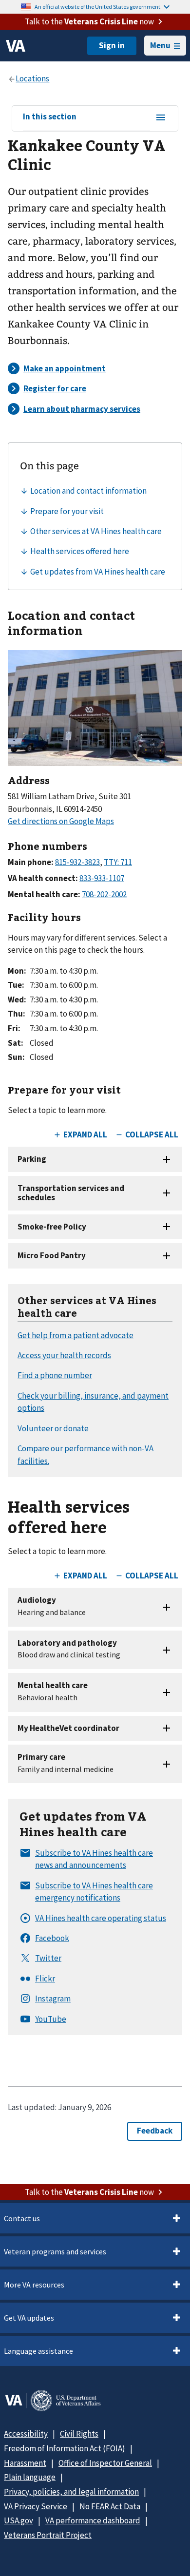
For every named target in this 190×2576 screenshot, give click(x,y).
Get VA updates (29, 2318)
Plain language (30, 2477)
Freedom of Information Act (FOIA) (65, 2448)
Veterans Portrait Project (48, 2535)
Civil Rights (79, 2434)
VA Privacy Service (36, 2506)
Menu (160, 45)
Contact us (22, 2218)
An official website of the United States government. (98, 7)
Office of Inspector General (105, 2463)
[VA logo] (16, 46)
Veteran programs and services (55, 2251)
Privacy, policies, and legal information (71, 2492)
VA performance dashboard (93, 2520)
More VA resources (34, 2285)
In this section (50, 117)
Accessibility (26, 2434)
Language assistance (38, 2351)
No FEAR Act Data (110, 2506)
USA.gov (19, 2520)
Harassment (25, 2463)
